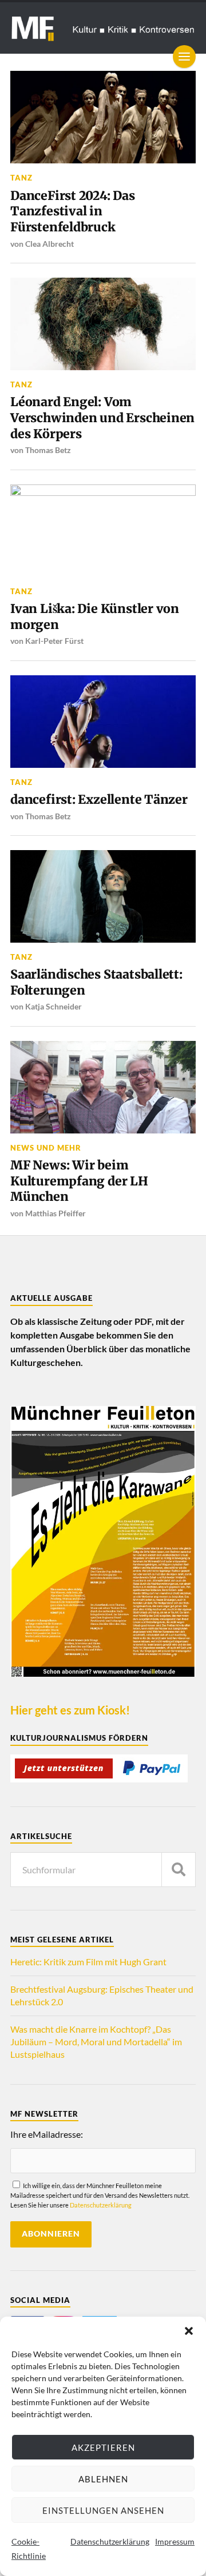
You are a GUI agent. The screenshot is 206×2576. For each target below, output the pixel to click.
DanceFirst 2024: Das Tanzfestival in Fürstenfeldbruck (73, 211)
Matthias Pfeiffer (56, 1213)
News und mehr (46, 1148)
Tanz (21, 178)
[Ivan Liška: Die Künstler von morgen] (103, 531)
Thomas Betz (48, 450)
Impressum (175, 2541)
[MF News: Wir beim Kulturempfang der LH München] (103, 1087)
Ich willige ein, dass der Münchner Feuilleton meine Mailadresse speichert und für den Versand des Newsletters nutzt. (100, 2195)
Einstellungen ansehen (103, 2510)
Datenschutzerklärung (110, 2541)
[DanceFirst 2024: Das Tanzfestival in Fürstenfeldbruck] (103, 117)
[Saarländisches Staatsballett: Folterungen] (103, 896)
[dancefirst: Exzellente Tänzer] (103, 722)
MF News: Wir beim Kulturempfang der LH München (79, 1181)
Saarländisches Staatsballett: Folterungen (96, 982)
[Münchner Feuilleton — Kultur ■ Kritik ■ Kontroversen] (103, 28)
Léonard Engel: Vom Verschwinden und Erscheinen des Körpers (102, 418)
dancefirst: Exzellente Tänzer (99, 800)
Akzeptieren (103, 2447)
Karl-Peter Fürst (54, 641)
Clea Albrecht (49, 244)
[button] (189, 2331)
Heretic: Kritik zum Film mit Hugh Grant (88, 1962)
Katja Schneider (54, 1006)
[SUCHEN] (179, 1870)
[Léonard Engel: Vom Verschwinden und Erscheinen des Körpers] (103, 324)
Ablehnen (103, 2479)
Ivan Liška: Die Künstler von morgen (95, 617)
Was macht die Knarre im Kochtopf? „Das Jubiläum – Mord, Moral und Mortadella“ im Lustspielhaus (96, 2042)
